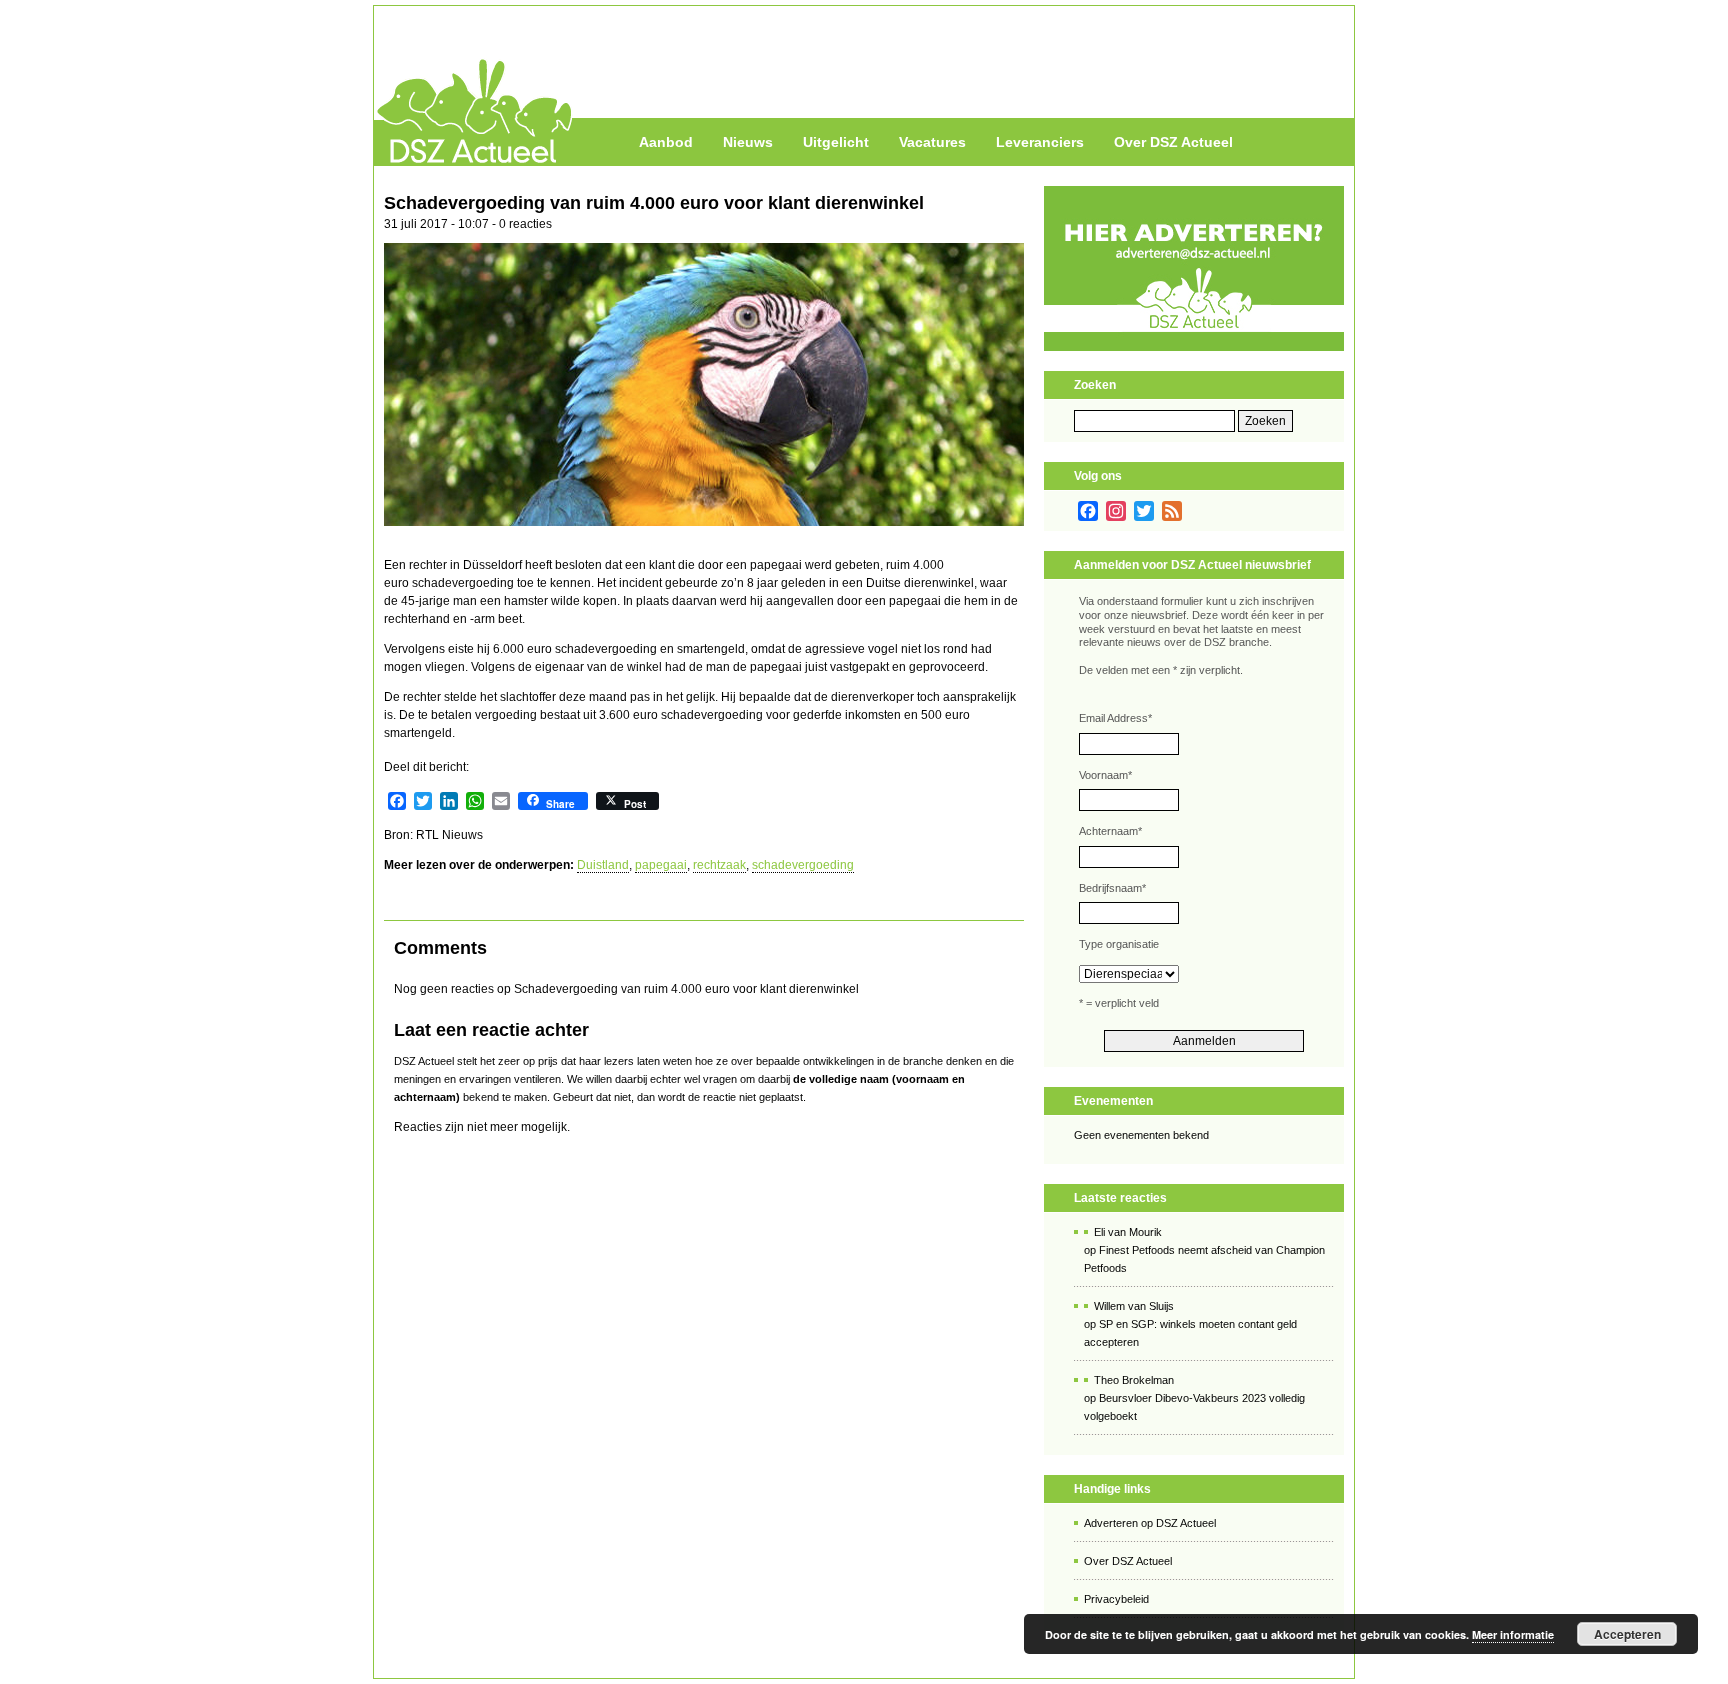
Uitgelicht (836, 142)
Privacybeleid (1116, 1599)
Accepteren (1627, 1634)
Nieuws (748, 142)
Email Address (1115, 718)
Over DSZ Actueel (1173, 142)
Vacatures (932, 142)
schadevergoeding (803, 865)
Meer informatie (1513, 1634)
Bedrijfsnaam (1112, 888)
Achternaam (1110, 831)
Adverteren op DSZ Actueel (1150, 1523)
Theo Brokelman (1134, 1380)
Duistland (603, 865)
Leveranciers (1040, 142)
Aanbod (666, 142)
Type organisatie (1119, 944)
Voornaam (1105, 775)
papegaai (661, 865)
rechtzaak (719, 865)
